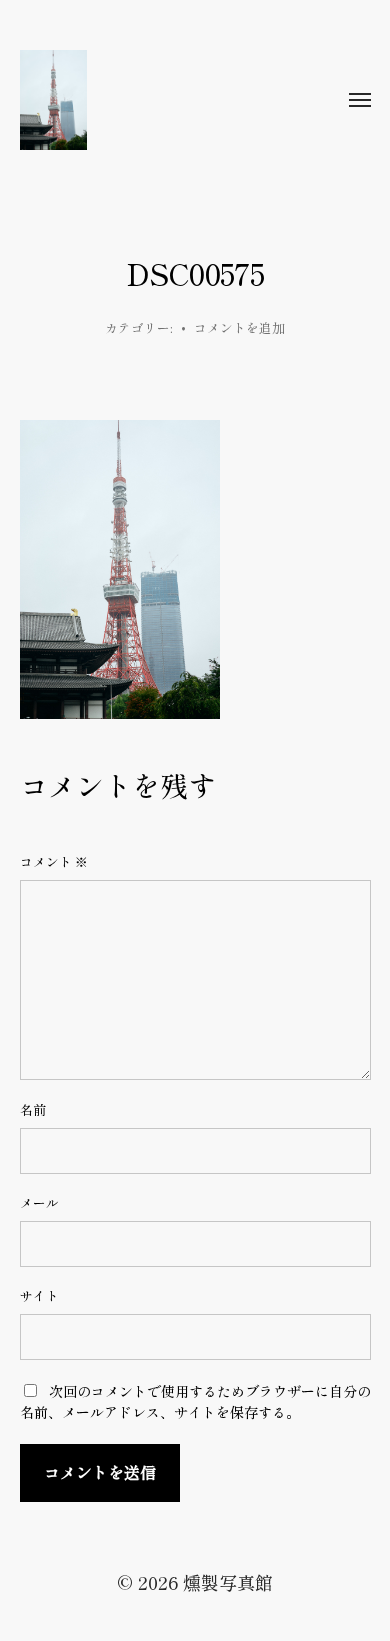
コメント (54, 862)
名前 (33, 1110)
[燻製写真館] (155, 100)
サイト (39, 1296)
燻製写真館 (228, 1582)
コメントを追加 (239, 327)
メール (39, 1203)
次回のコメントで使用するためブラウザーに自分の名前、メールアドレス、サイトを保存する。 (195, 1401)
